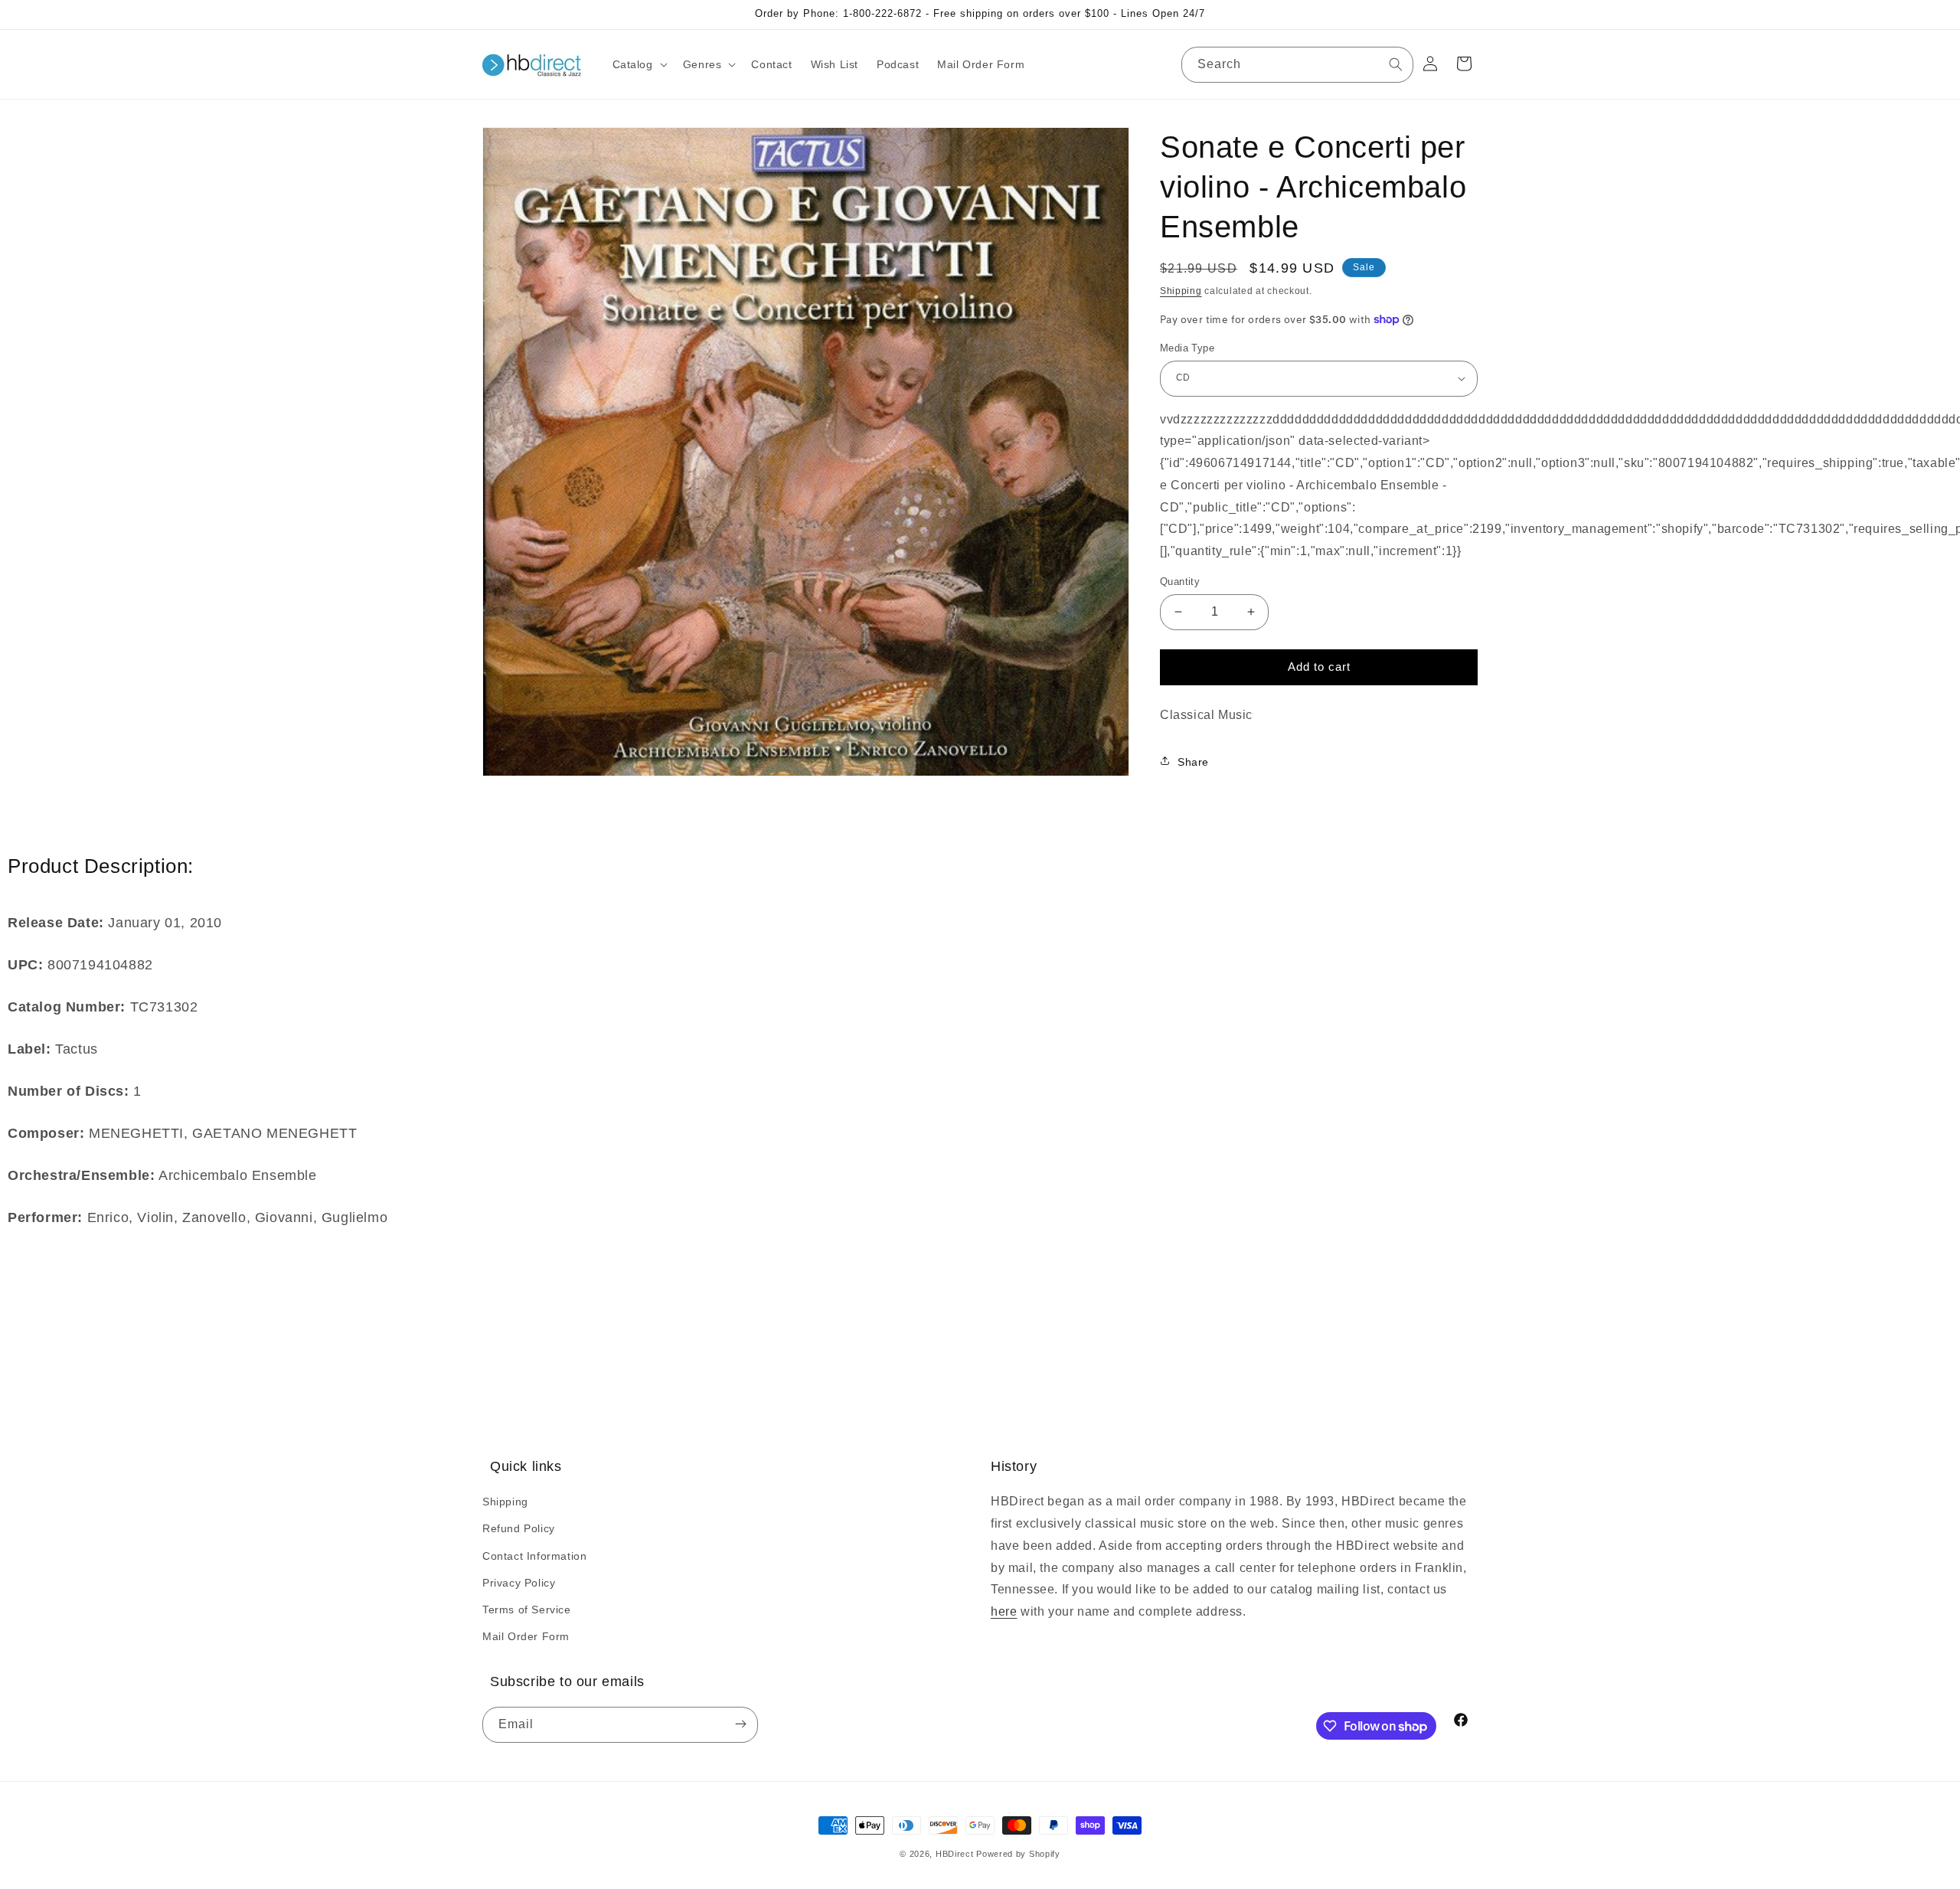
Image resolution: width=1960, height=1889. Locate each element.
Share (1193, 761)
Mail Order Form (526, 1636)
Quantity (1180, 582)
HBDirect (955, 1854)
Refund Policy (519, 1528)
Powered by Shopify (1018, 1854)
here (1004, 1611)
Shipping (1181, 291)
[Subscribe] (740, 1725)
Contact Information (534, 1556)
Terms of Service (527, 1610)
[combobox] (1297, 65)
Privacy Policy (519, 1583)
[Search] (1396, 64)
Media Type (1187, 348)
